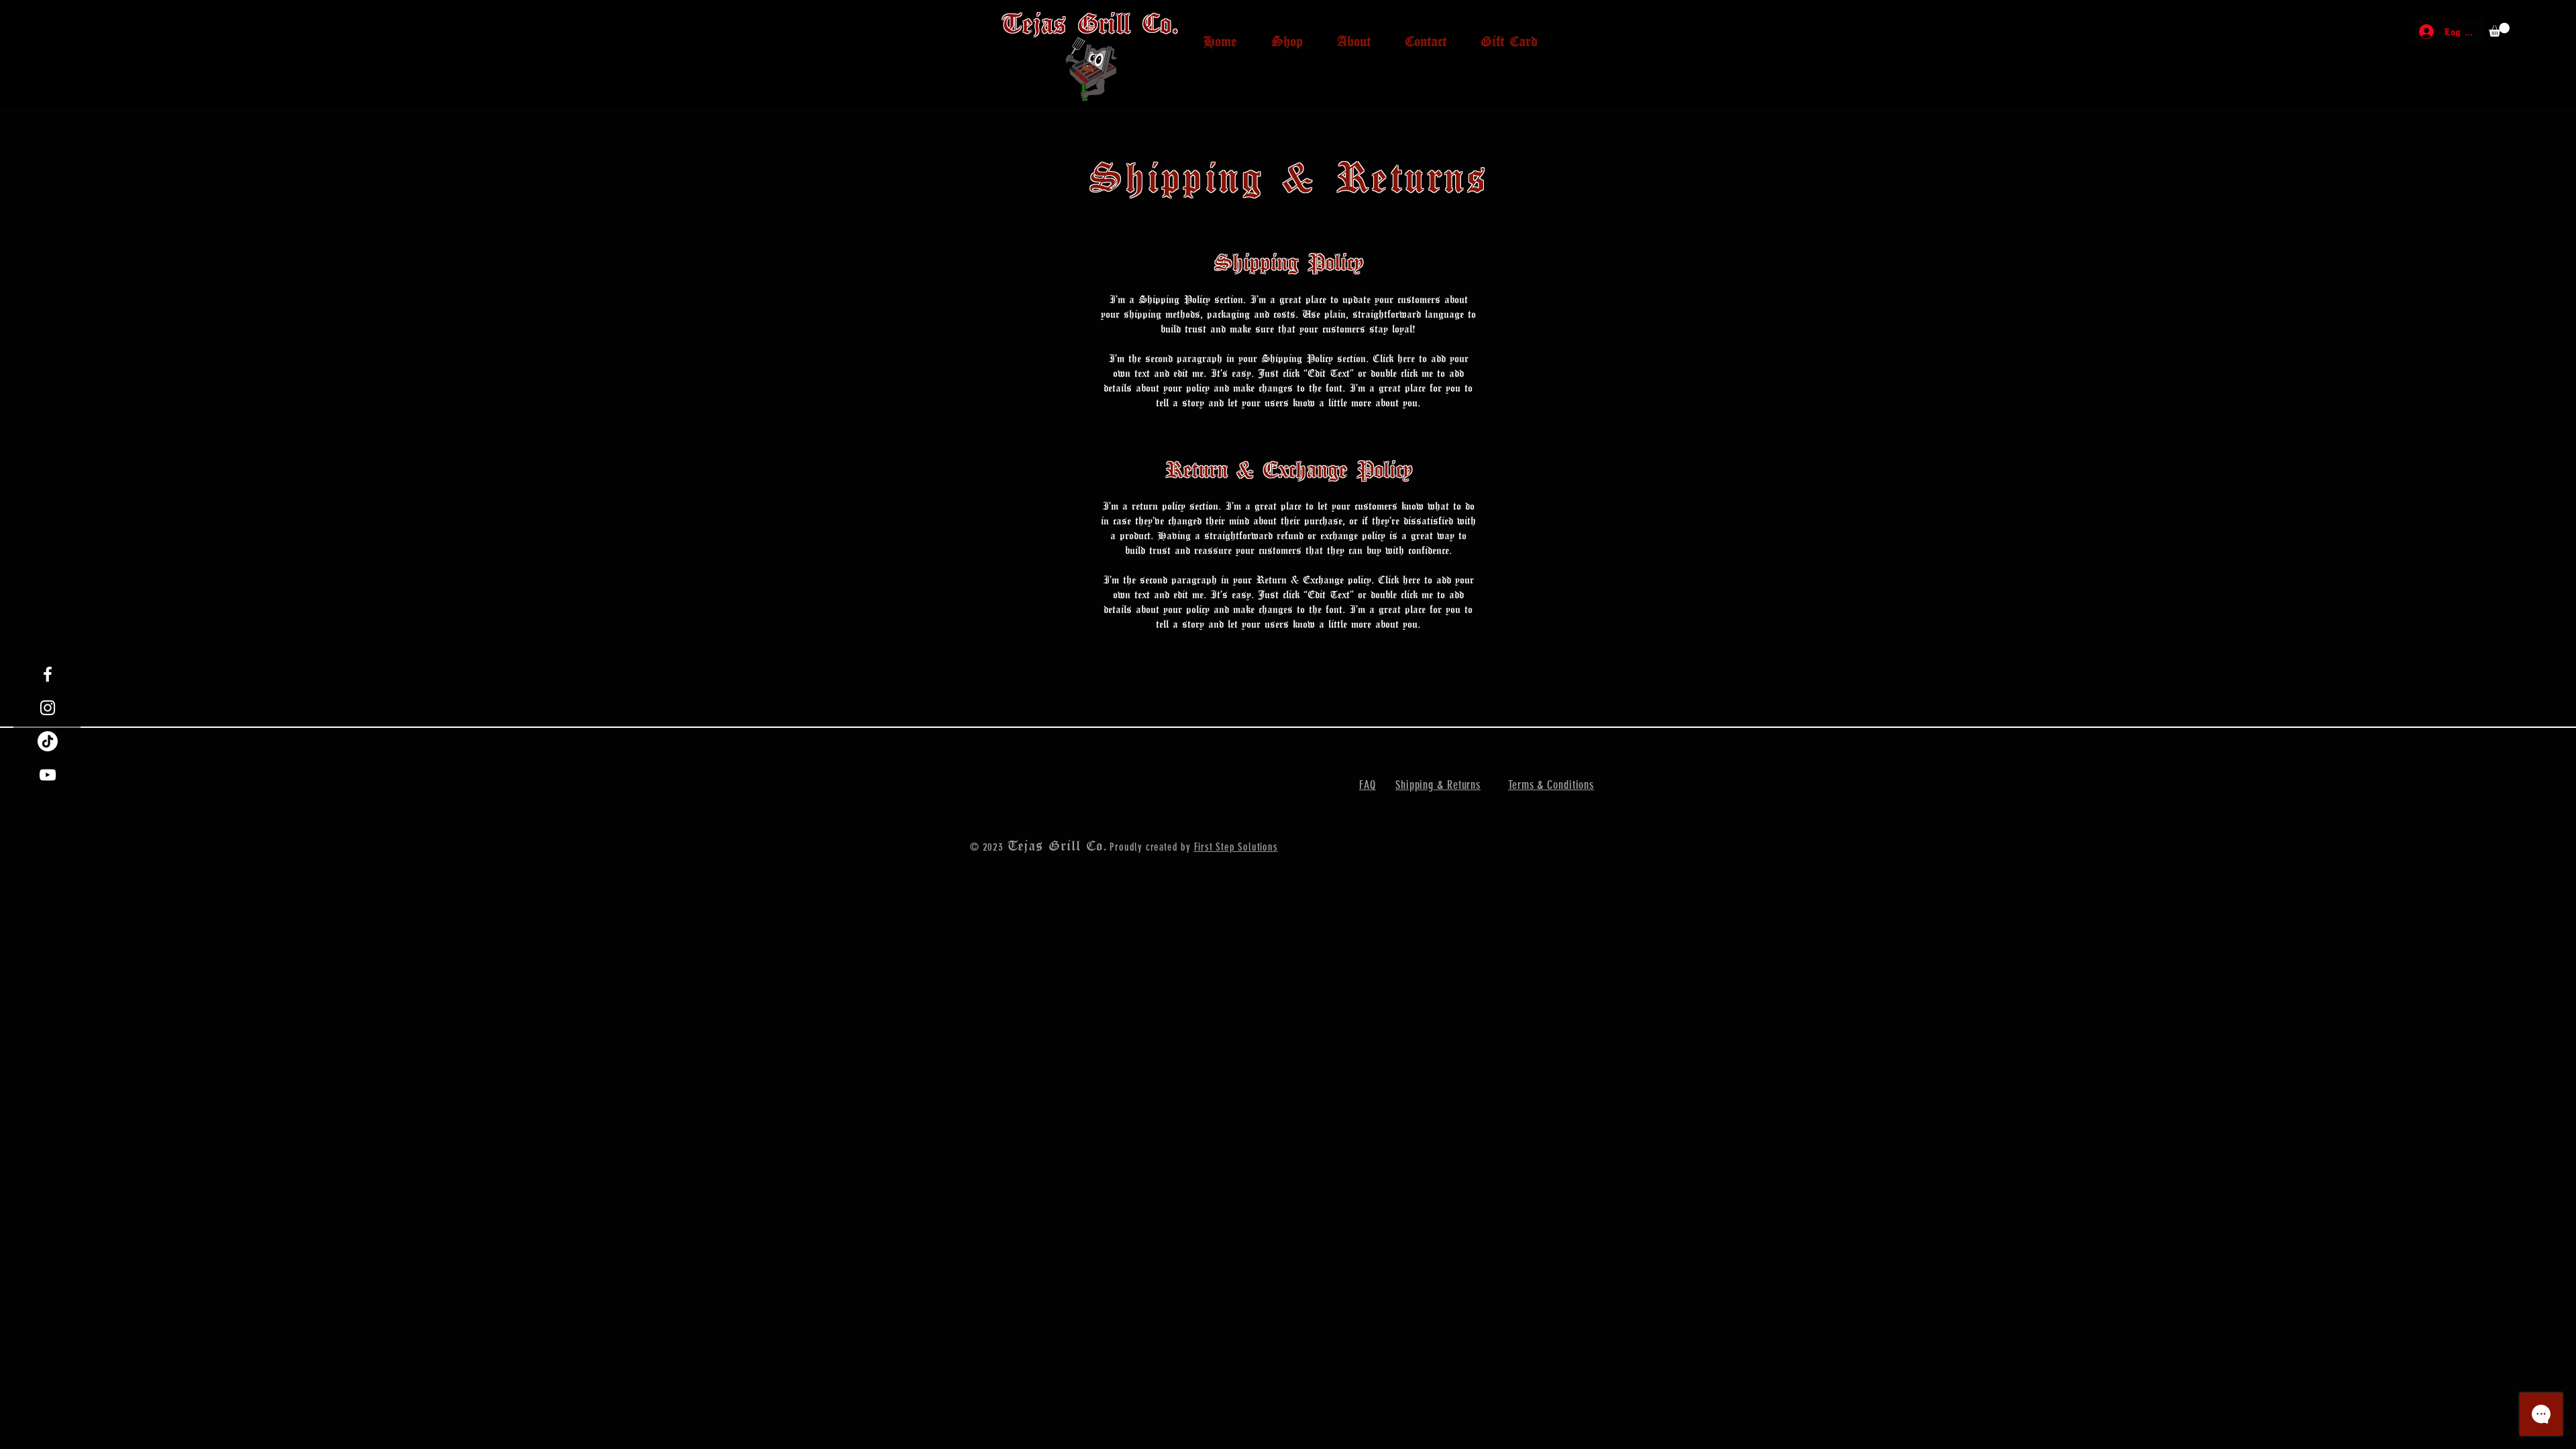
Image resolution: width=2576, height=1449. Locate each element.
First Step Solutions (1236, 847)
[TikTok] (48, 741)
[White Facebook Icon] (48, 674)
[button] (2499, 30)
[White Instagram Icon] (48, 708)
